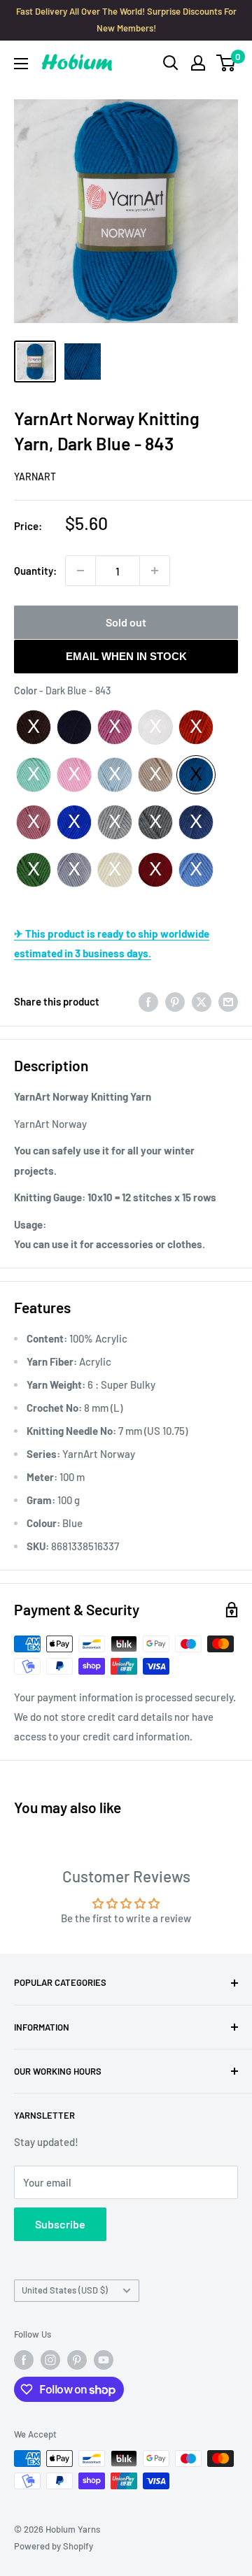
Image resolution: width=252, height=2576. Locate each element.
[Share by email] (228, 1001)
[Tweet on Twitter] (202, 1001)
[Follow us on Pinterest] (77, 2360)
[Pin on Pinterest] (175, 1001)
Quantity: (35, 571)
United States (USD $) (65, 2290)
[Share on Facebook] (148, 1001)
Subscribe (60, 2224)
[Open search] (171, 63)
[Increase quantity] (155, 571)
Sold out (126, 622)
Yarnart (35, 477)
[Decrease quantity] (80, 571)
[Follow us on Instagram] (50, 2360)
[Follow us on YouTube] (104, 2360)
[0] (226, 63)
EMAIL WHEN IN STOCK (126, 656)
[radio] (34, 727)
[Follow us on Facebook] (24, 2360)
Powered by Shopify (54, 2546)
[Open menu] (21, 64)
